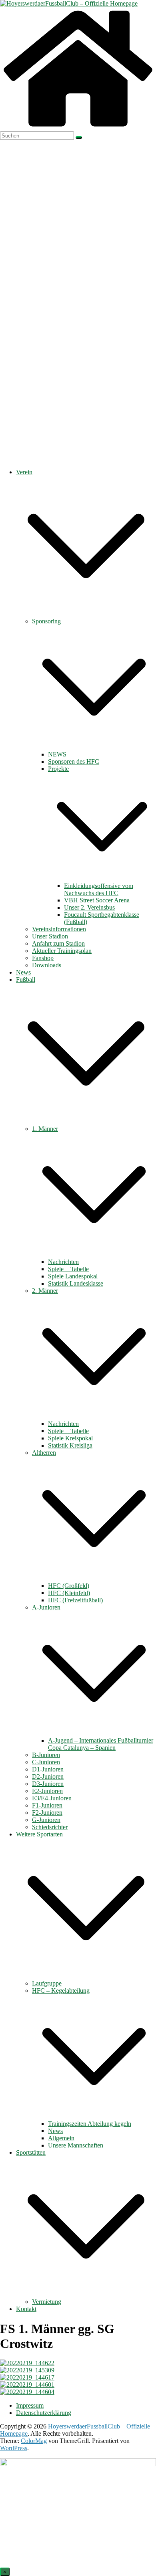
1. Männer (45, 1129)
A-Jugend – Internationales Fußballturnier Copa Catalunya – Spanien (101, 1744)
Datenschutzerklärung (44, 2413)
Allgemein (61, 2138)
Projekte (58, 769)
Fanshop (43, 958)
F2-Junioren (47, 1813)
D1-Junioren (48, 1769)
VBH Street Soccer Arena (97, 900)
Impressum (30, 2405)
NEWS (57, 754)
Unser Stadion (50, 936)
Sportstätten (31, 2152)
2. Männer (45, 1291)
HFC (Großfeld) (69, 1586)
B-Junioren (46, 1755)
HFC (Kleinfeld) (69, 1593)
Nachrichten (63, 1262)
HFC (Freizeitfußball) (75, 1600)
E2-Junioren (47, 1791)
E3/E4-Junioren (52, 1798)
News (23, 972)
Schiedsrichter (50, 1827)
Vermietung (47, 2302)
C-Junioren (46, 1762)
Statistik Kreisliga (70, 1445)
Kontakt (26, 2309)
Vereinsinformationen (59, 929)
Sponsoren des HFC (74, 761)
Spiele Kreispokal (70, 1438)
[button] (86, 614)
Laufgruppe (47, 1983)
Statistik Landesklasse (76, 1283)
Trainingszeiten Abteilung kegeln (90, 2124)
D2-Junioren (48, 1776)
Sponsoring (46, 621)
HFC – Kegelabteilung (61, 1991)
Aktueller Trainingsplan (62, 951)
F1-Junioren (47, 1805)
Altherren (44, 1453)
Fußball (26, 980)
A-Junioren (46, 1607)
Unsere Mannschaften (76, 2145)
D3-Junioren (48, 1784)
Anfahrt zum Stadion (58, 943)
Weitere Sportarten (39, 1834)
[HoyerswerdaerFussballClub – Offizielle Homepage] (69, 3)
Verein (24, 472)
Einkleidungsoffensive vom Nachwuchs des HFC (99, 889)
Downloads (47, 965)
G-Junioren (46, 1820)
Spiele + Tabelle (68, 1269)
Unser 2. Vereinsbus (89, 907)
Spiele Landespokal (73, 1276)
